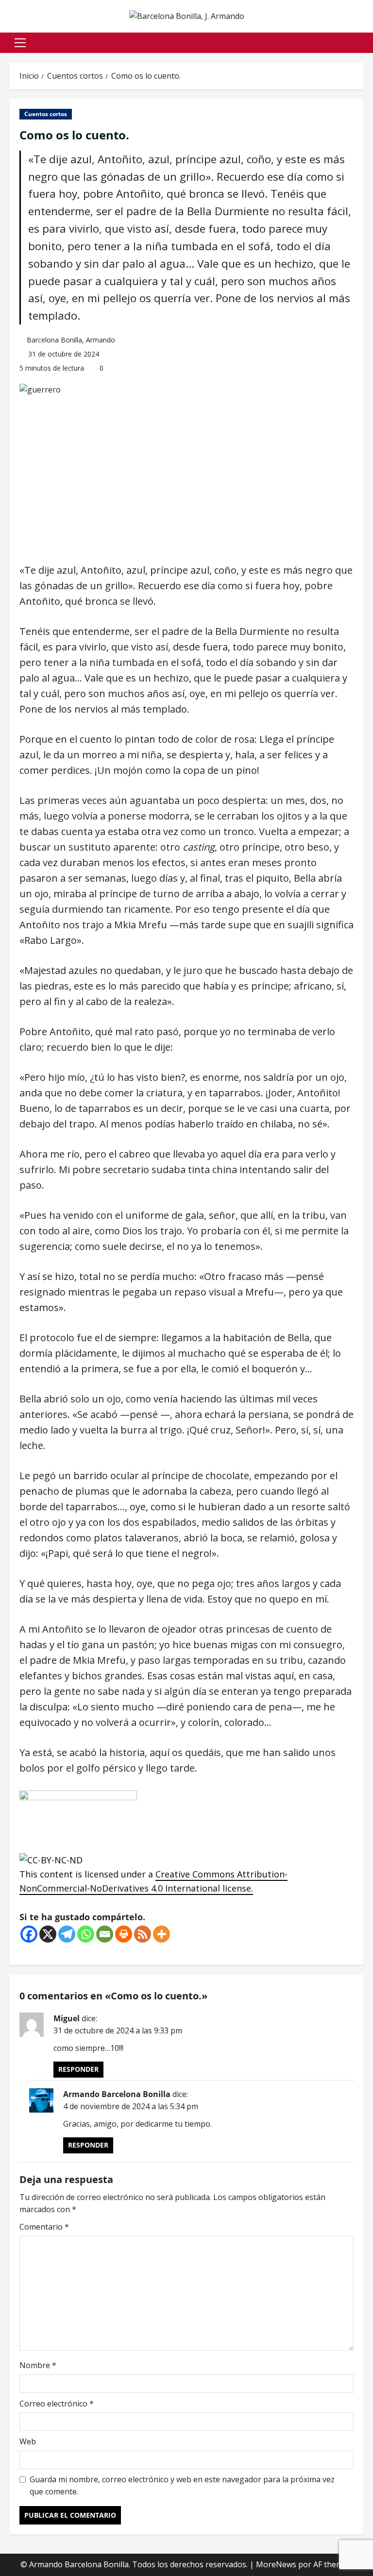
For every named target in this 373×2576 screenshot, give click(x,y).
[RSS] (143, 1934)
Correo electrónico (57, 2404)
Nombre (38, 2365)
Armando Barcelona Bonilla (117, 2094)
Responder (78, 2069)
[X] (48, 1934)
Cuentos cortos (46, 114)
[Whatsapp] (86, 1934)
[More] (161, 1934)
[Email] (105, 1934)
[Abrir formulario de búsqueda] (360, 43)
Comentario (44, 2227)
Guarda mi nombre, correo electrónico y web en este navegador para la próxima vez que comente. (182, 2486)
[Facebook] (29, 1934)
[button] (20, 43)
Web (28, 2441)
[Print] (124, 1934)
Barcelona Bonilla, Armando (71, 340)
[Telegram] (67, 1934)
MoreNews (276, 2564)
